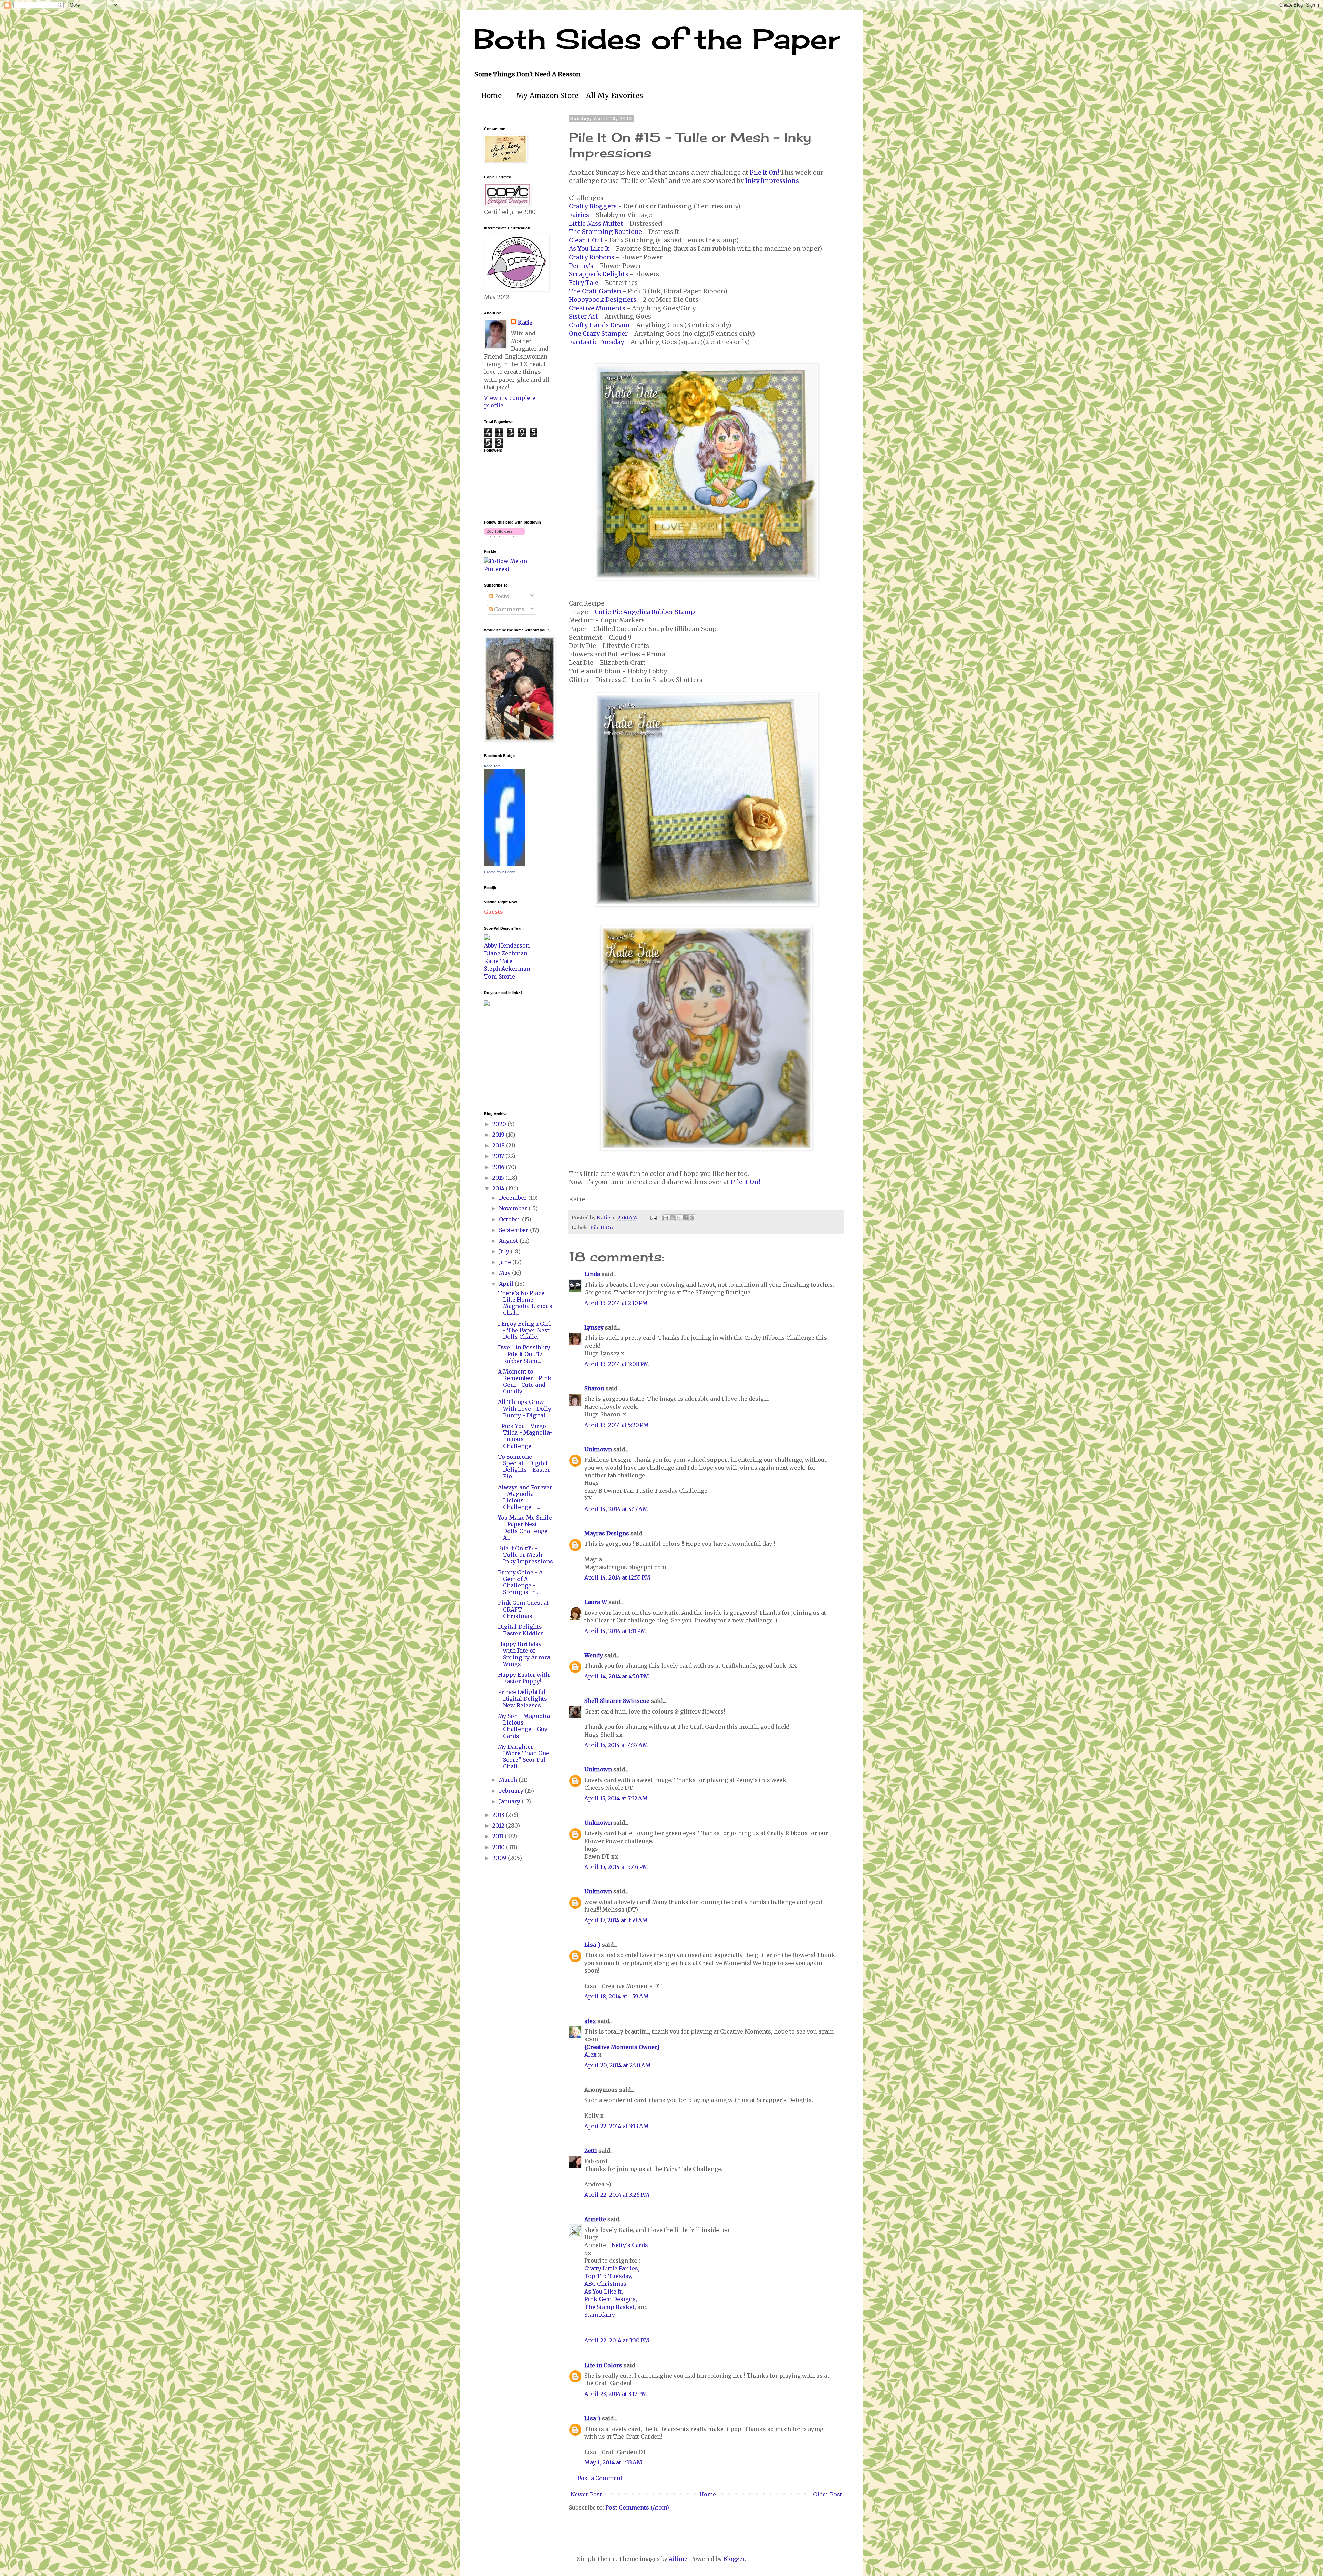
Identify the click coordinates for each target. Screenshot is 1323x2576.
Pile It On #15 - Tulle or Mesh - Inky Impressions (525, 1555)
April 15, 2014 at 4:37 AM (616, 1745)
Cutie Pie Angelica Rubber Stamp (645, 612)
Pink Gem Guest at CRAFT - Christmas (523, 1609)
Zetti (591, 2151)
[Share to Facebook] (685, 1218)
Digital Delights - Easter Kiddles (522, 1630)
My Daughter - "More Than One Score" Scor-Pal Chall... (524, 1757)
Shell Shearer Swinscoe (617, 1701)
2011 (499, 1836)
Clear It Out (586, 240)
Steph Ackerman (507, 969)
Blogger (734, 2559)
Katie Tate (492, 766)
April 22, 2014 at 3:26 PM (617, 2195)
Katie (525, 323)
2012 (499, 1825)
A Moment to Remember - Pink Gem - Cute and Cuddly (525, 1382)
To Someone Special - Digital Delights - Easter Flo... (524, 1467)
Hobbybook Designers (603, 300)
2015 (499, 1178)
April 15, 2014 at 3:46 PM (616, 1867)
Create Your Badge (500, 872)
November (514, 1208)
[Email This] (666, 1218)
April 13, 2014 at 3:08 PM (617, 1364)
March (509, 1780)
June (506, 1262)
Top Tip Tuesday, (608, 2276)
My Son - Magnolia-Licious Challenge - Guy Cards (525, 1726)
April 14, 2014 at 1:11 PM (615, 1631)
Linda (592, 1274)
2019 (499, 1135)
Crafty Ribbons (592, 257)
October (510, 1219)
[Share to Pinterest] (692, 1218)
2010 (499, 1847)
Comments (509, 609)
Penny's (581, 266)
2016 (499, 1167)
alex (590, 2021)
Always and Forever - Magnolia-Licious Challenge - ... (525, 1497)
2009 (500, 1858)
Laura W (596, 1602)
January (510, 1801)
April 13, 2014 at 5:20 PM (617, 1425)
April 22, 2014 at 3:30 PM (617, 2340)
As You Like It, (604, 2291)
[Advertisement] (505, 1058)
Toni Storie (500, 976)
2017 (499, 1156)
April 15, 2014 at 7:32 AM (616, 1798)
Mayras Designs (607, 1533)
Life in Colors (603, 2365)
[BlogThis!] (672, 1218)
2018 (499, 1145)
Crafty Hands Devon (599, 325)
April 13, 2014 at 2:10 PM (616, 1303)
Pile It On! (764, 173)
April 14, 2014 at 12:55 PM (617, 1577)
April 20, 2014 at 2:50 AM (618, 2065)
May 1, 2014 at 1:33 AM (613, 2462)
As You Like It (589, 249)
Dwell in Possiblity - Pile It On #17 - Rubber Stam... (524, 1354)
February (512, 1791)
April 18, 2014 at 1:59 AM (617, 1996)
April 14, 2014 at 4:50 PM (617, 1676)
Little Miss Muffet (596, 224)
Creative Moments (597, 308)
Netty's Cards (630, 2245)
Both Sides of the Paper (657, 39)
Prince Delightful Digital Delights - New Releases (525, 1698)
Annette (595, 2219)
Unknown (598, 1449)
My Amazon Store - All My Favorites (580, 96)
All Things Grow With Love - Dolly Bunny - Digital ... (525, 1408)
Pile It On (602, 1228)
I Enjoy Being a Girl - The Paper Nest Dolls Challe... (524, 1330)
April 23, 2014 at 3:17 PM (616, 2394)
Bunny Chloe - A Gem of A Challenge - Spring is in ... (520, 1582)
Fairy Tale (584, 283)
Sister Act (583, 317)
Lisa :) (592, 1945)
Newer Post (586, 2494)
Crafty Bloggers (593, 206)
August (509, 1241)
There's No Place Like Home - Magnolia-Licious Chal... (525, 1303)
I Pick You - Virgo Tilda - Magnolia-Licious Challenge (525, 1436)
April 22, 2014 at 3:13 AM (617, 2126)
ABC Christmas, (606, 2284)
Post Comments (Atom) (637, 2507)
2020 (500, 1124)
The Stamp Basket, (611, 2307)
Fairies (579, 215)
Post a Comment (600, 2478)
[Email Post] (653, 1218)
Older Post (828, 2494)
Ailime (678, 2559)
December (514, 1198)
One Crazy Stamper (598, 334)
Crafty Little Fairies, (612, 2268)
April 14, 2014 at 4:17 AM (616, 1509)
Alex (591, 2055)
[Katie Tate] (505, 864)
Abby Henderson (507, 945)
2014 (499, 1188)
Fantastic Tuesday (596, 342)
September (514, 1230)
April (507, 1284)
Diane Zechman (506, 953)
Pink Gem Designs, (611, 2299)
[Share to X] (679, 1218)
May (505, 1273)
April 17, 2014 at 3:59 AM (616, 1920)
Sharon (594, 1388)
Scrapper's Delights (599, 274)
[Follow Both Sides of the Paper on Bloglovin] (505, 535)
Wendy (594, 1655)
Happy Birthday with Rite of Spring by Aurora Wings (524, 1654)
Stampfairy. (600, 2315)
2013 (499, 1815)
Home (491, 96)
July (505, 1251)
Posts (501, 596)
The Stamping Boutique (605, 232)
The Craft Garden (595, 291)
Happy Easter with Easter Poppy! (524, 1678)
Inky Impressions (772, 181)
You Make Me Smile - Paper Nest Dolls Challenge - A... (525, 1528)
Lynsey (594, 1327)
